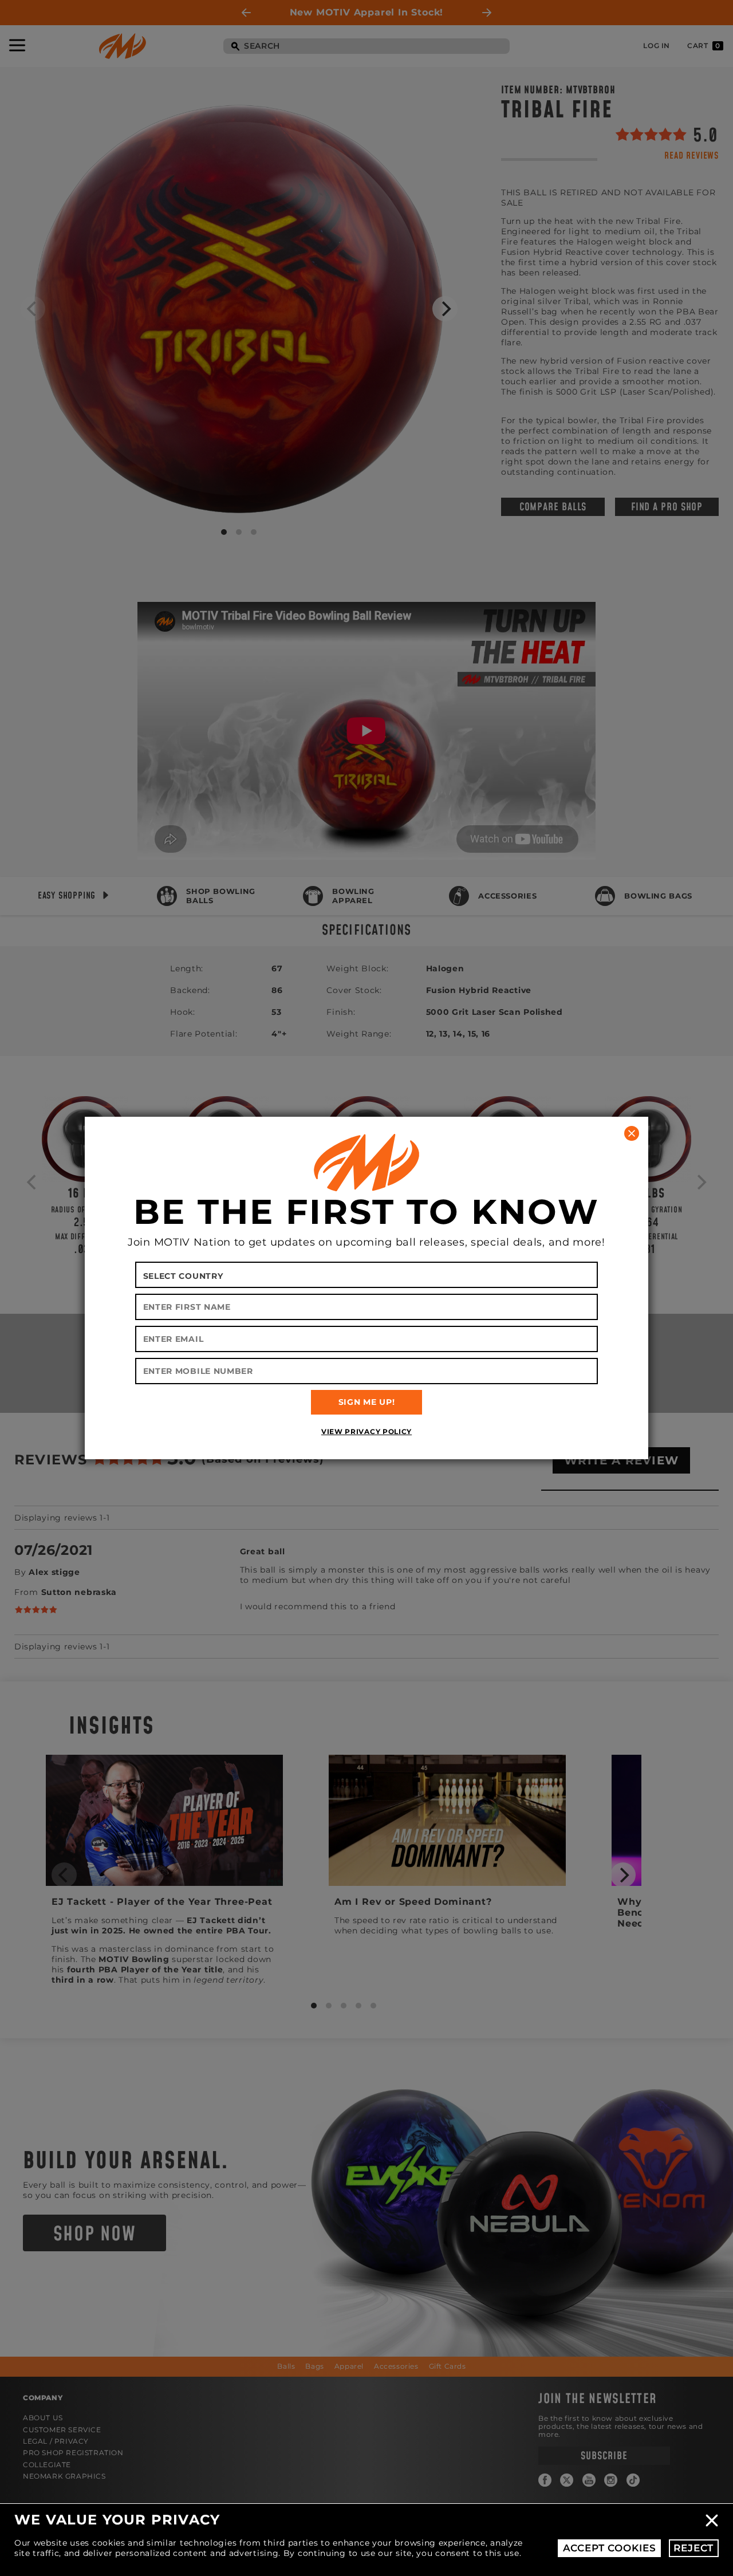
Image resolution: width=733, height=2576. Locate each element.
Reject (693, 2548)
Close (712, 2520)
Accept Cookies (610, 2548)
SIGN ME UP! (367, 1402)
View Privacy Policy (366, 1431)
